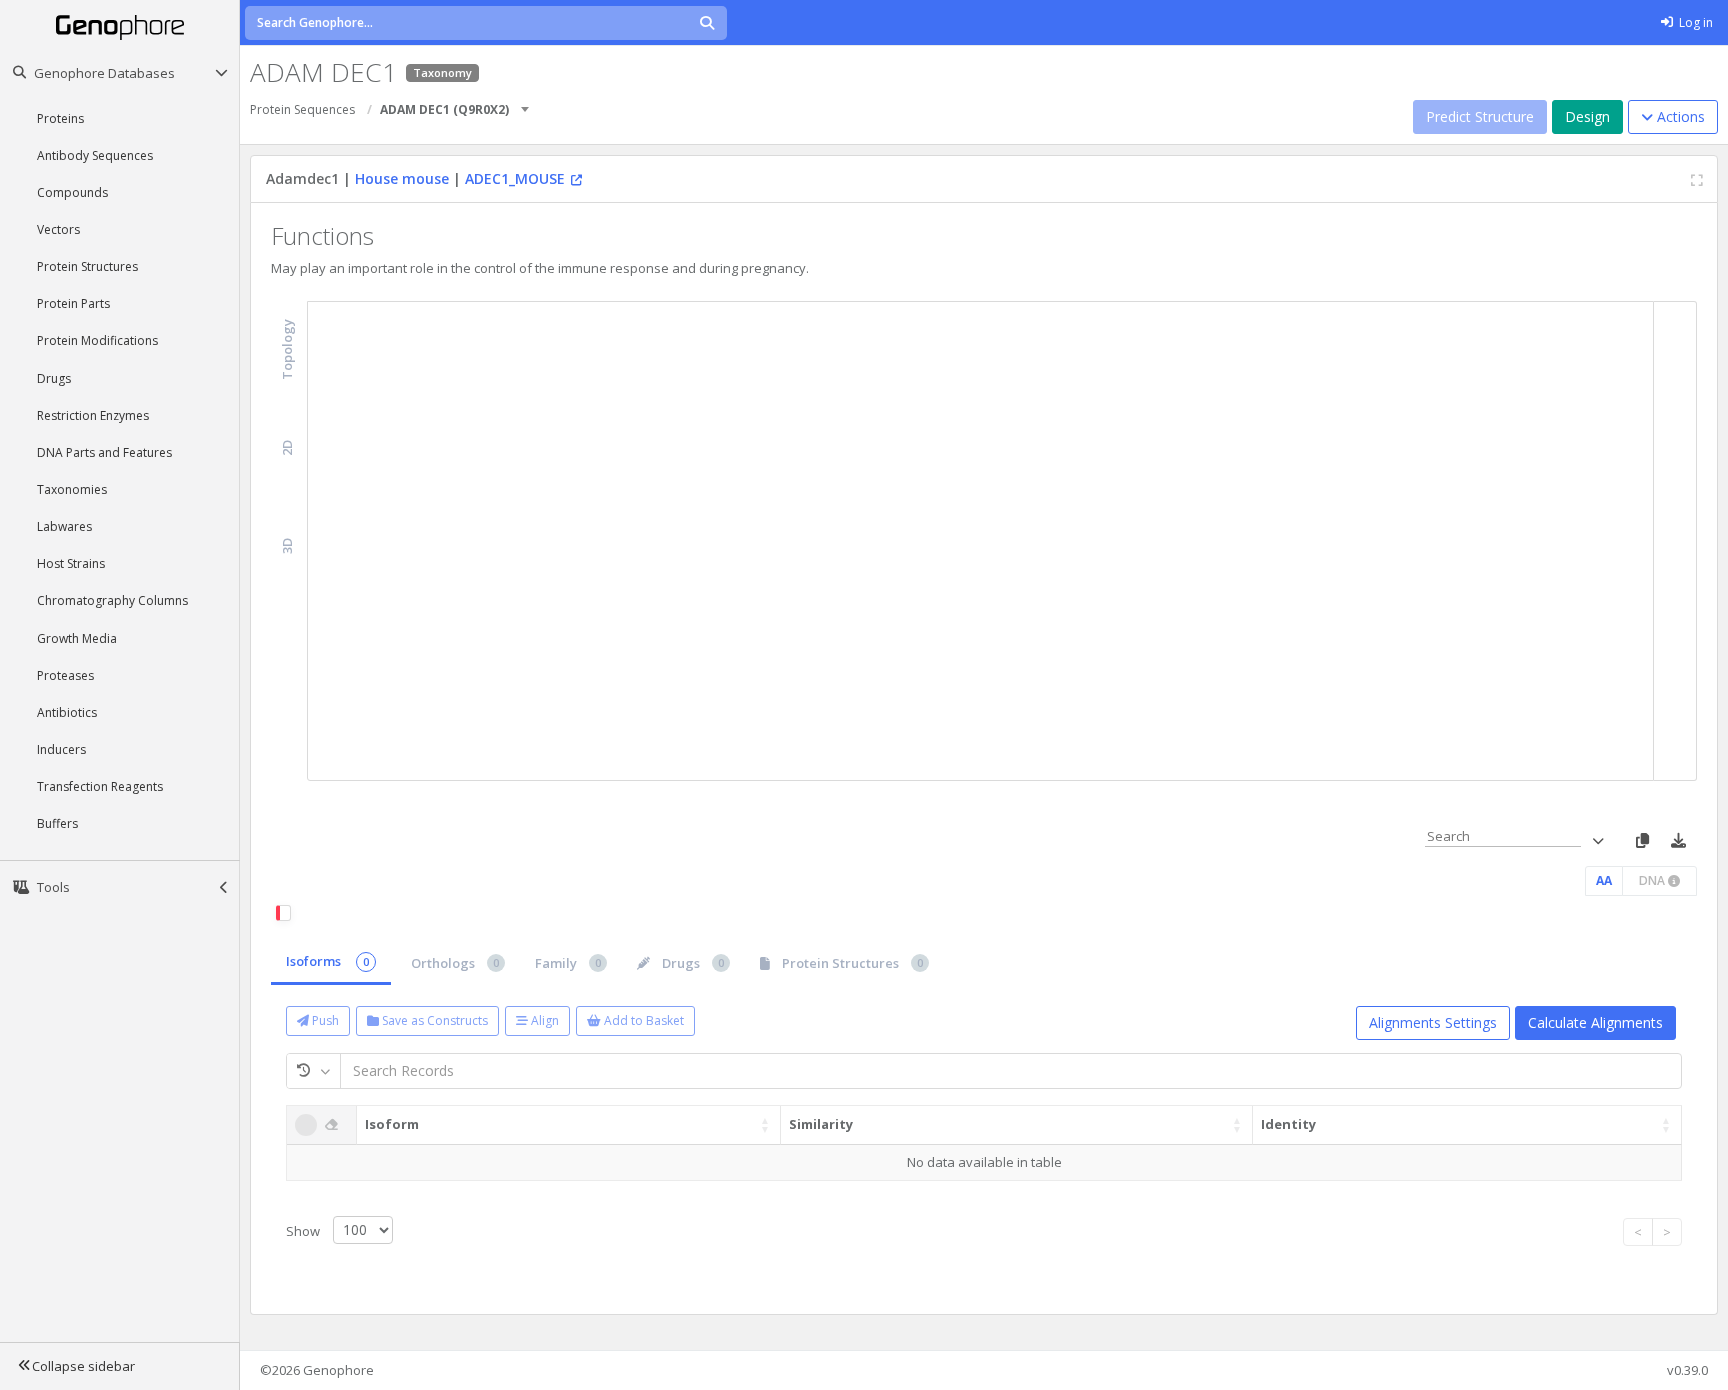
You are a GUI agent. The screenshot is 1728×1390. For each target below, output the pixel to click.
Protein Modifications (97, 340)
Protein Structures (87, 266)
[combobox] (526, 102)
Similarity (821, 1124)
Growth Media (77, 638)
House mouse (402, 178)
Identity (1288, 1124)
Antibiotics (67, 712)
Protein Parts (73, 303)
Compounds (72, 192)
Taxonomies (72, 489)
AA (1604, 880)
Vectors (58, 229)
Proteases (65, 675)
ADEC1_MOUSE (515, 178)
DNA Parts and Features (104, 452)
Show (304, 1230)
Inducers (61, 749)
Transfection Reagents (100, 786)
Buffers (57, 823)
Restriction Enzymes (93, 415)
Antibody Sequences (95, 155)
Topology (287, 349)
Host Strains (71, 563)
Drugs (54, 378)
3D (287, 545)
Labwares (64, 526)
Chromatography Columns (112, 600)
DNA (1653, 880)
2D (287, 447)
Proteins (60, 118)
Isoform (392, 1124)
